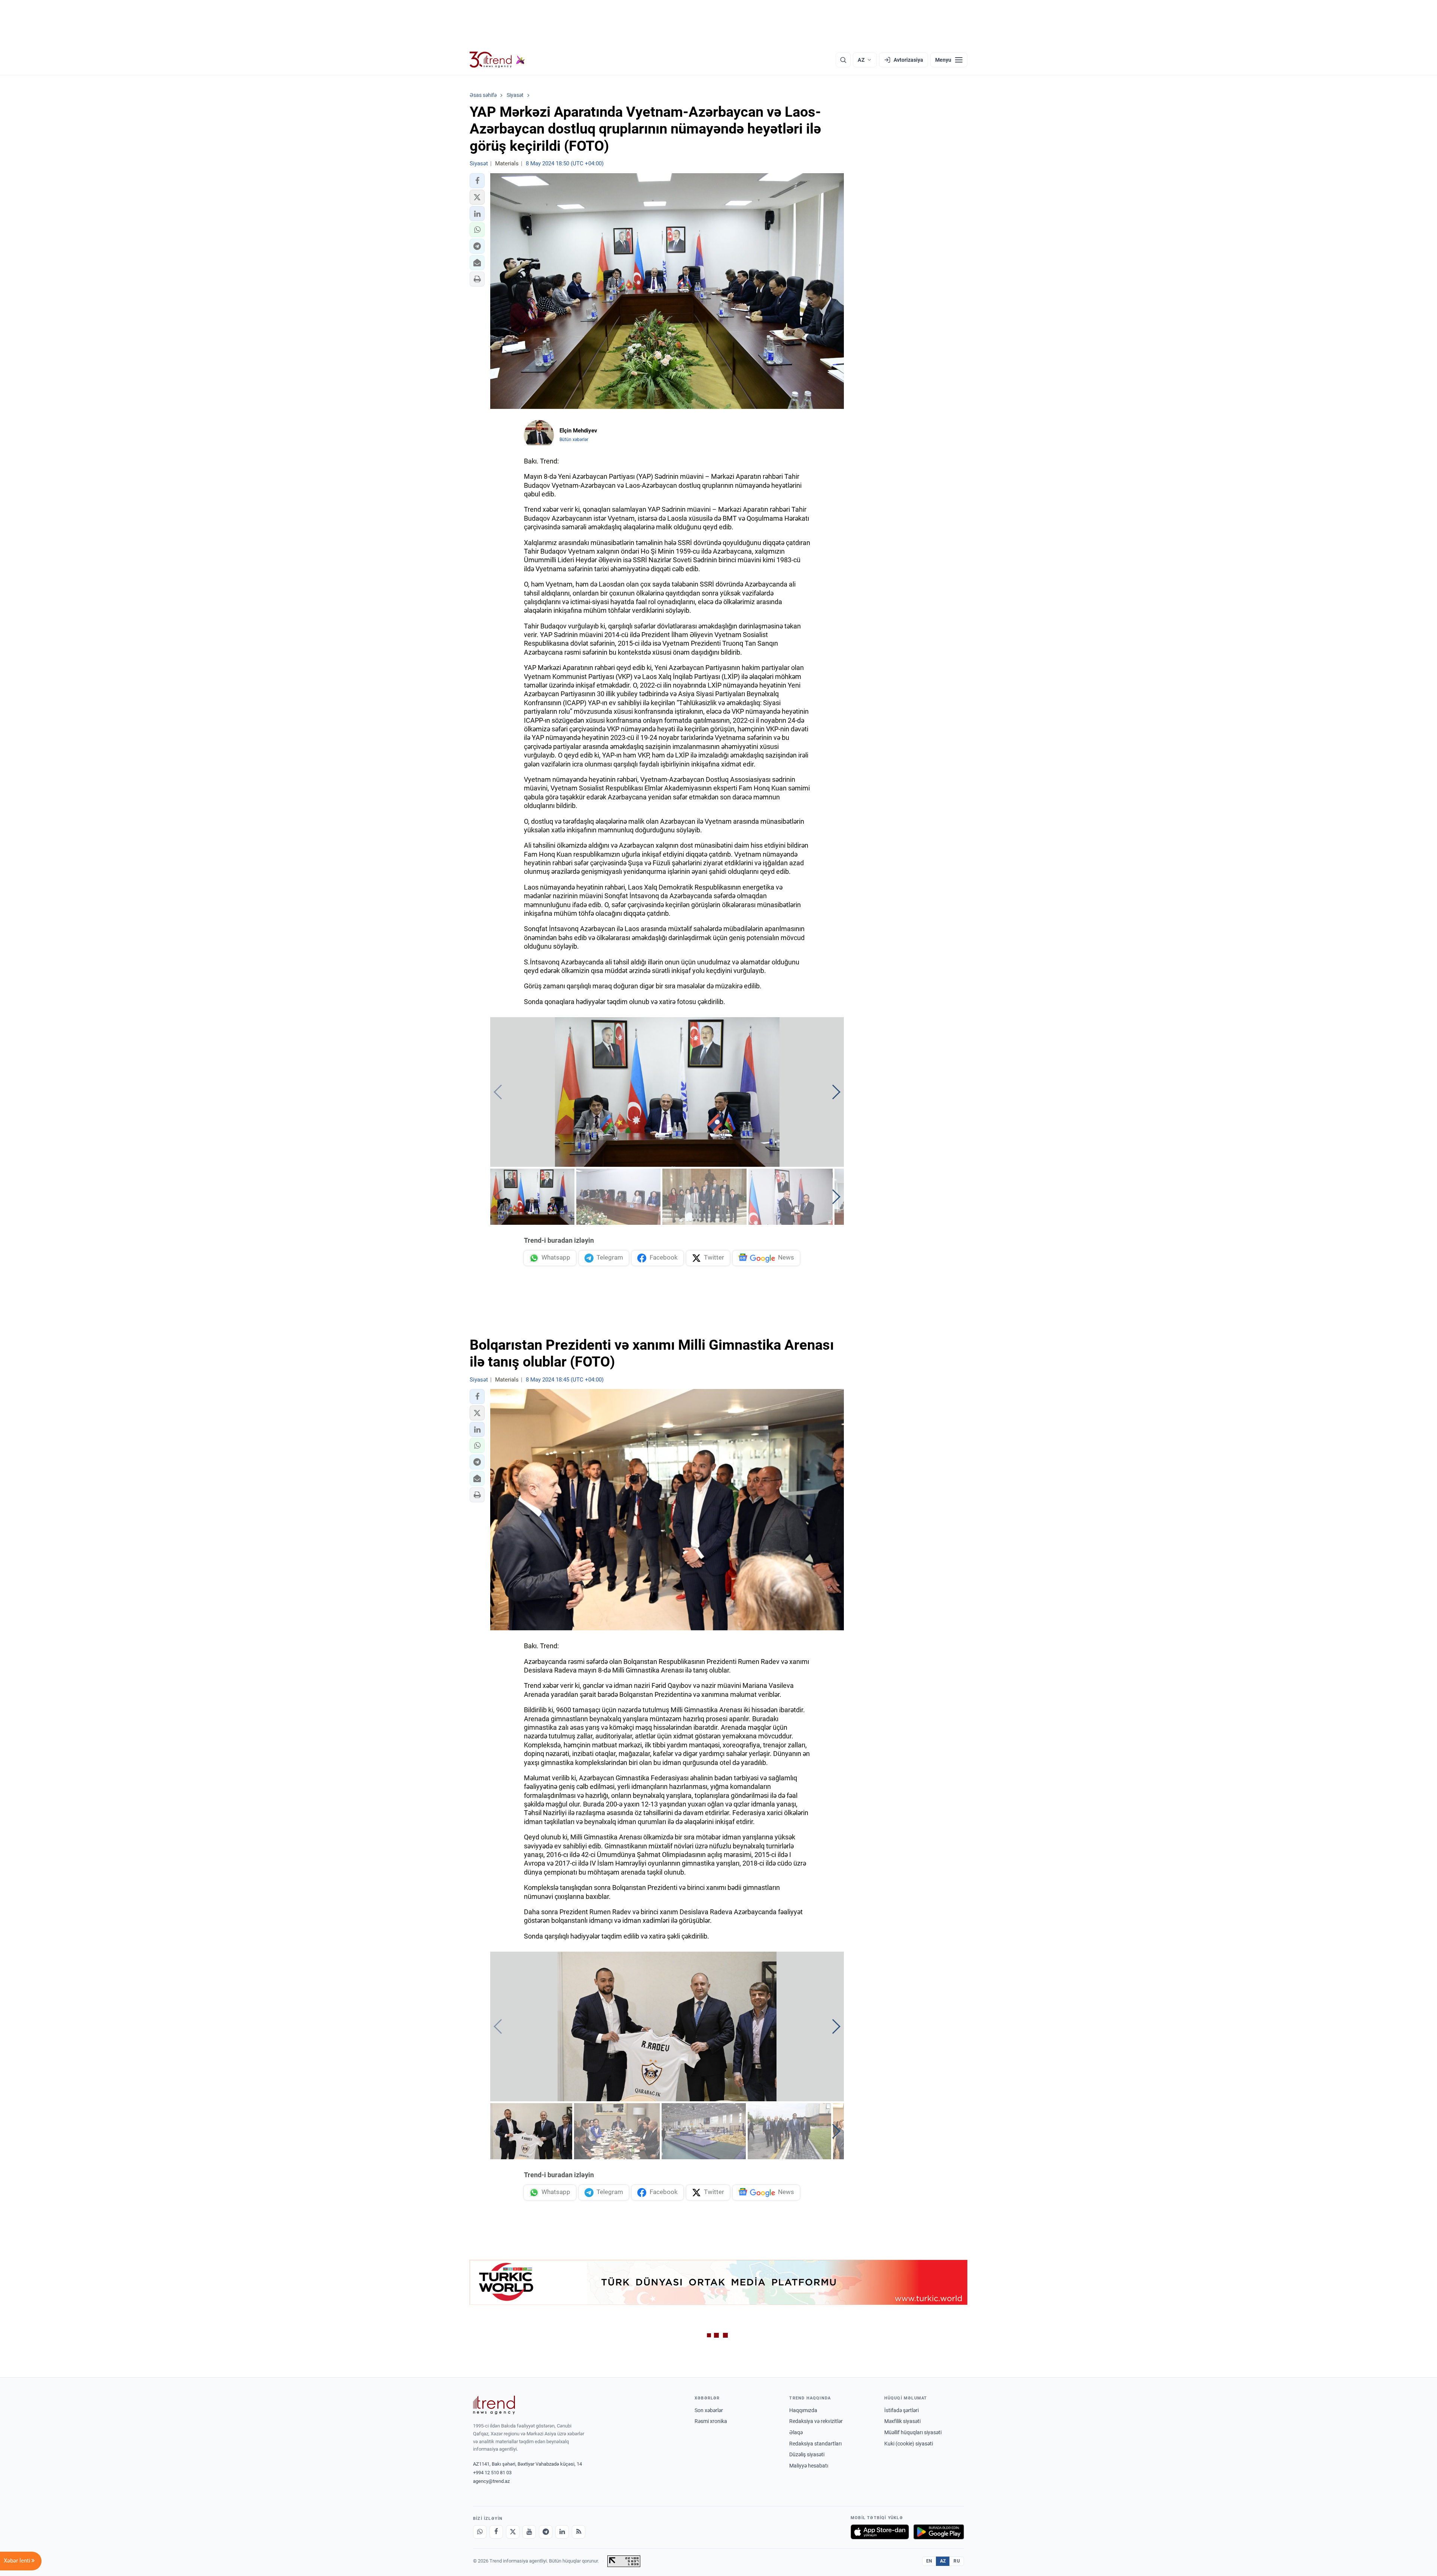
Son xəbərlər (709, 2410)
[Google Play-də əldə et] (939, 2532)
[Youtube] (529, 2532)
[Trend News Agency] (494, 2405)
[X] (513, 2532)
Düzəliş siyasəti (807, 2454)
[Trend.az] (497, 60)
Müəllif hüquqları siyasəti (913, 2432)
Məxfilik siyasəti (902, 2421)
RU (957, 2561)
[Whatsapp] (480, 2532)
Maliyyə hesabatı (809, 2466)
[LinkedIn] (562, 2532)
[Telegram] (546, 2532)
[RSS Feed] (579, 2532)
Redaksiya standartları (815, 2444)
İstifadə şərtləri (901, 2410)
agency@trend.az (491, 2481)
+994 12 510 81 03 (492, 2473)
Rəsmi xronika (711, 2421)
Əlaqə (796, 2432)
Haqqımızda (803, 2410)
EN (929, 2561)
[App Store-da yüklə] (880, 2532)
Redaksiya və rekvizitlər (816, 2421)
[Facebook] (496, 2532)
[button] (477, 181)
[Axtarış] (843, 60)
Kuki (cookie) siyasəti (909, 2444)
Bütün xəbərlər (574, 440)
